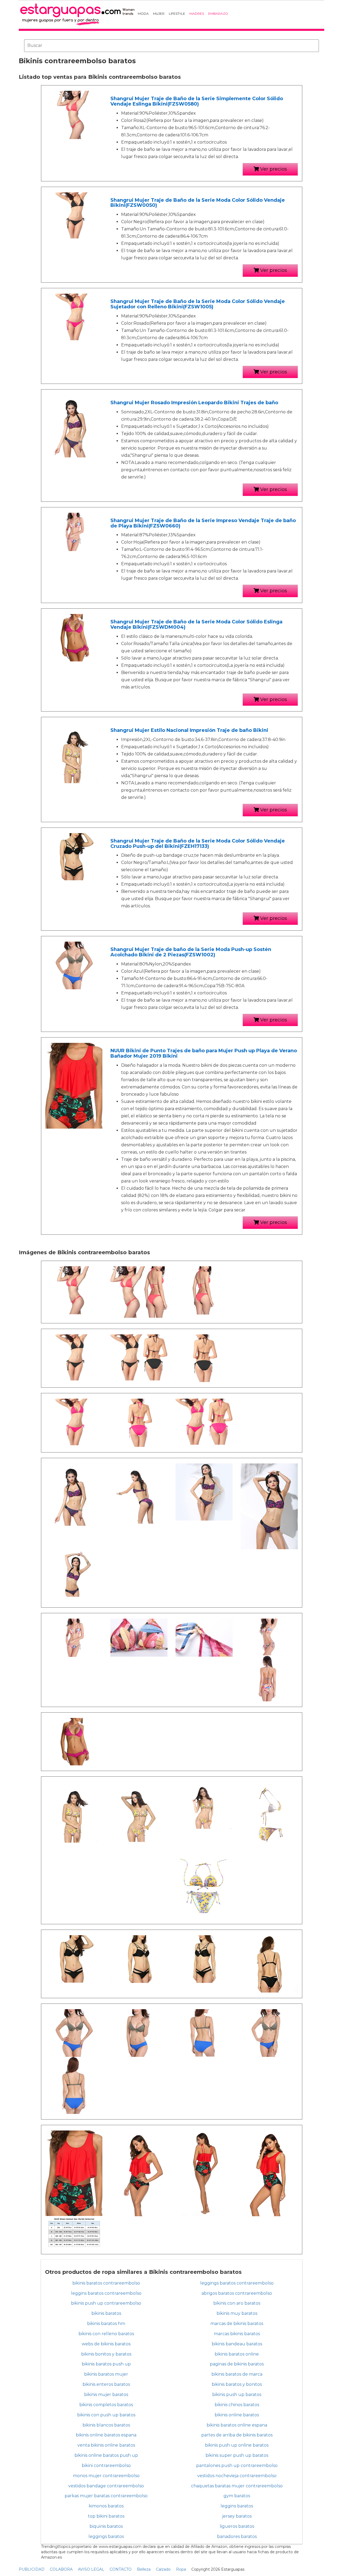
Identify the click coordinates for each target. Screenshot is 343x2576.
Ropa (181, 2569)
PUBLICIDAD (32, 2569)
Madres (197, 14)
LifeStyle (177, 14)
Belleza (144, 2569)
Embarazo (218, 14)
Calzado (163, 2569)
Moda (143, 14)
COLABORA (61, 2569)
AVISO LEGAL (91, 2569)
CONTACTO (121, 2569)
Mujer (159, 14)
